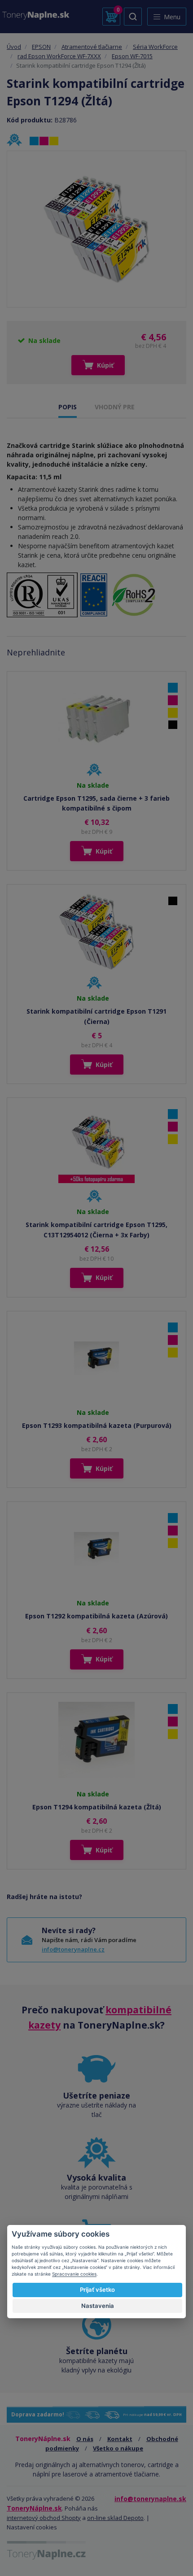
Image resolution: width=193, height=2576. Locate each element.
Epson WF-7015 (132, 56)
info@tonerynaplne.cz (73, 1949)
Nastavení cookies (32, 2527)
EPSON (41, 47)
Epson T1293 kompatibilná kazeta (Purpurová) (97, 1425)
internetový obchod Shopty (44, 2518)
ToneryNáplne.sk (34, 2508)
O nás (85, 2439)
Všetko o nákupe (118, 2448)
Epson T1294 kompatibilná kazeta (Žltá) (97, 1807)
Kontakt (120, 2439)
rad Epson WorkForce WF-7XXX (59, 56)
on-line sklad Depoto (115, 2518)
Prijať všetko (97, 2290)
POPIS (68, 407)
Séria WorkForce (155, 47)
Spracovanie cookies (74, 2274)
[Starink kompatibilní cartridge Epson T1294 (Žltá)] (96, 229)
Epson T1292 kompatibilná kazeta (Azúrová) (96, 1616)
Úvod (14, 47)
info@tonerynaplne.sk (150, 2499)
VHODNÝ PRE (115, 407)
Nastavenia (98, 2306)
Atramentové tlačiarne (92, 47)
